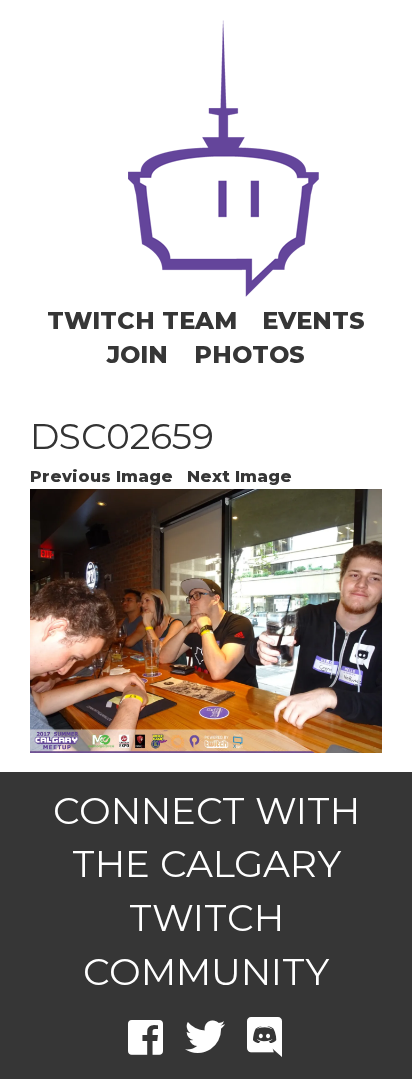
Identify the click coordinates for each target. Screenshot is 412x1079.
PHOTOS (249, 354)
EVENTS (313, 320)
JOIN (137, 354)
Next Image (239, 476)
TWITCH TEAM (142, 320)
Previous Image (101, 476)
